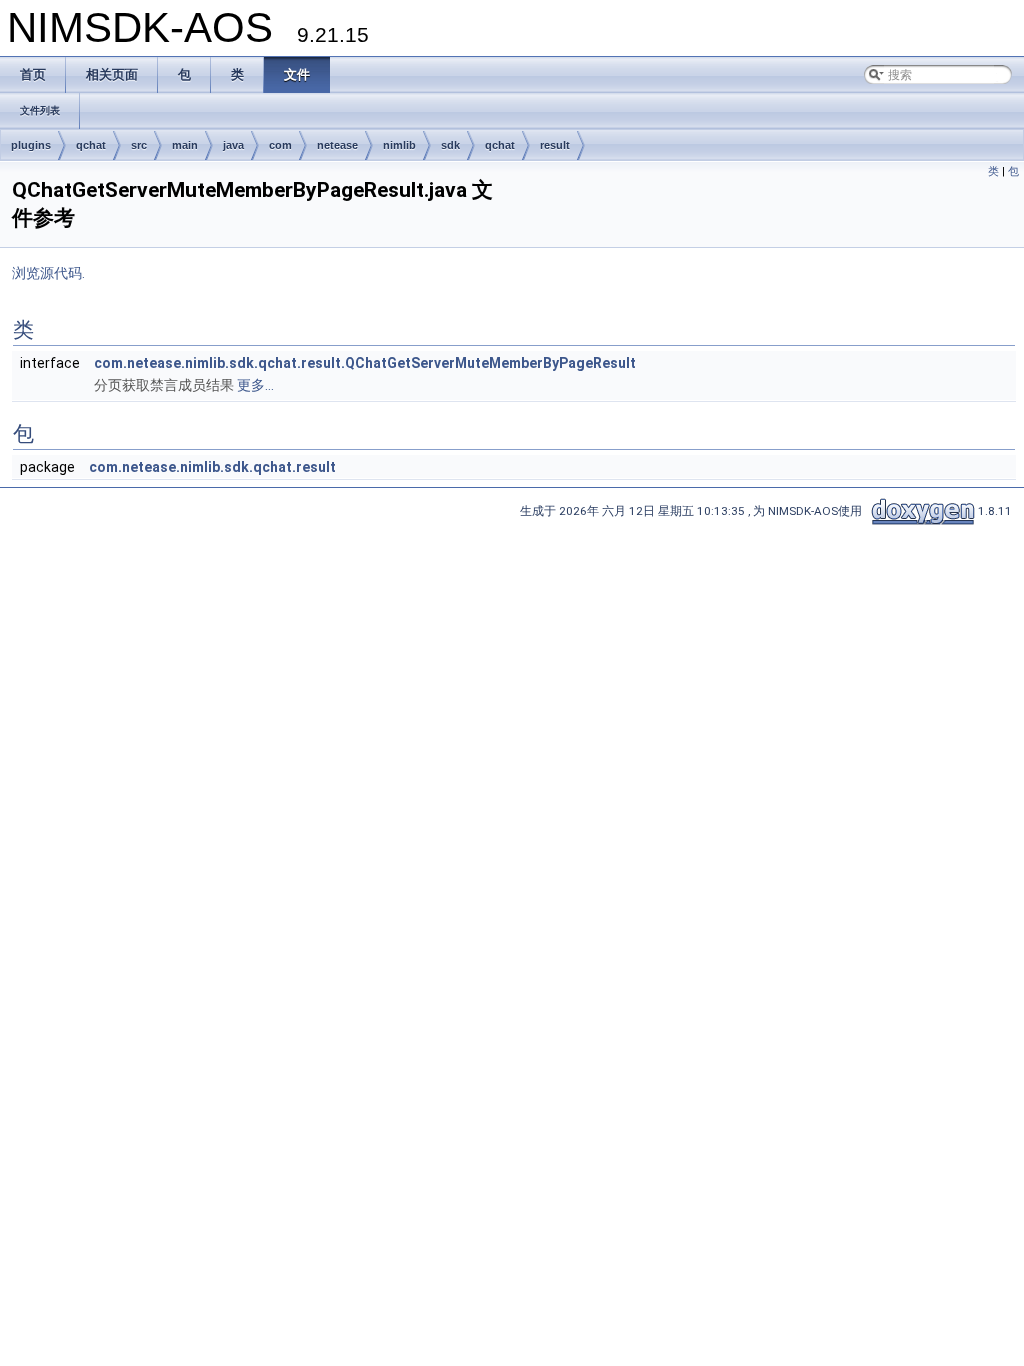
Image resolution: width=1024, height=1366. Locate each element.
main (185, 145)
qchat (91, 145)
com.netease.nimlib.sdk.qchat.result (212, 467)
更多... (255, 385)
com (280, 145)
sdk (450, 145)
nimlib (399, 145)
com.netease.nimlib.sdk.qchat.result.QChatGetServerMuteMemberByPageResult (365, 363)
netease (337, 145)
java (233, 145)
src (139, 145)
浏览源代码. (48, 273)
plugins (31, 145)
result (555, 145)
